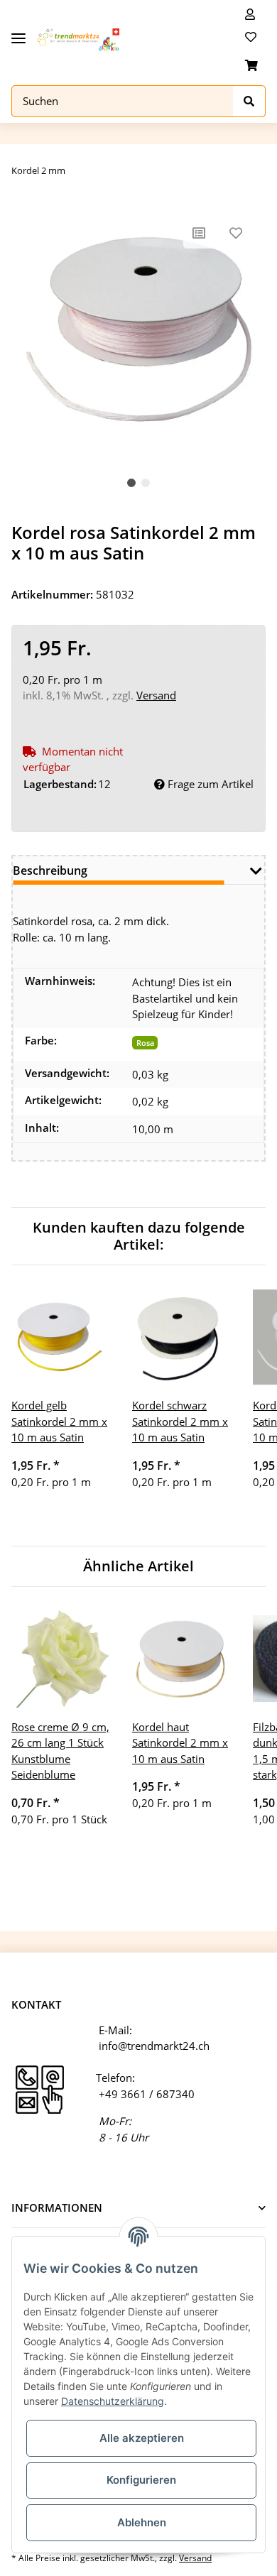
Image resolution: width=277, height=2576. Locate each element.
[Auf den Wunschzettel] (236, 233)
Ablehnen (142, 2522)
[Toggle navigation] (18, 33)
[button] (250, 14)
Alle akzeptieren (142, 2438)
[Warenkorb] (251, 65)
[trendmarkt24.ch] (78, 40)
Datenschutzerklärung (113, 2401)
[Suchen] (249, 101)
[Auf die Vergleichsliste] (199, 233)
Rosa (145, 1043)
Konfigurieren (141, 2480)
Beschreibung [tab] (50, 871)
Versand (156, 695)
